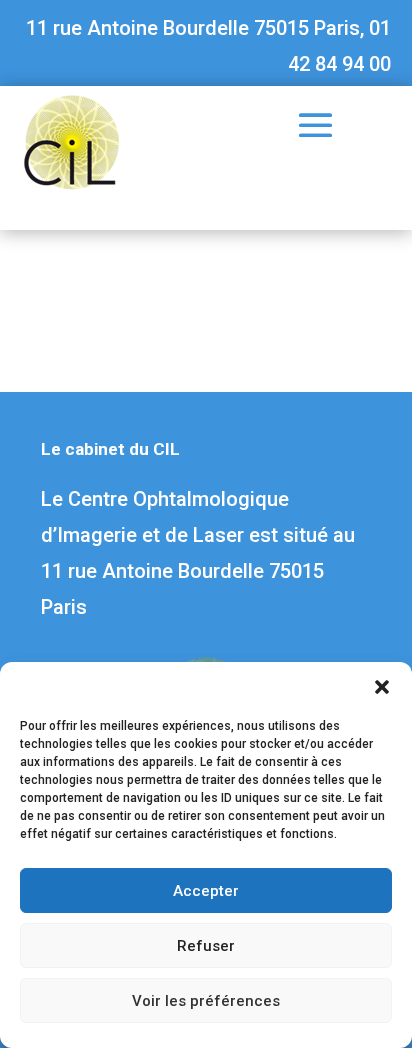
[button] (382, 687)
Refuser (206, 946)
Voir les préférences (206, 1001)
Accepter (206, 891)
